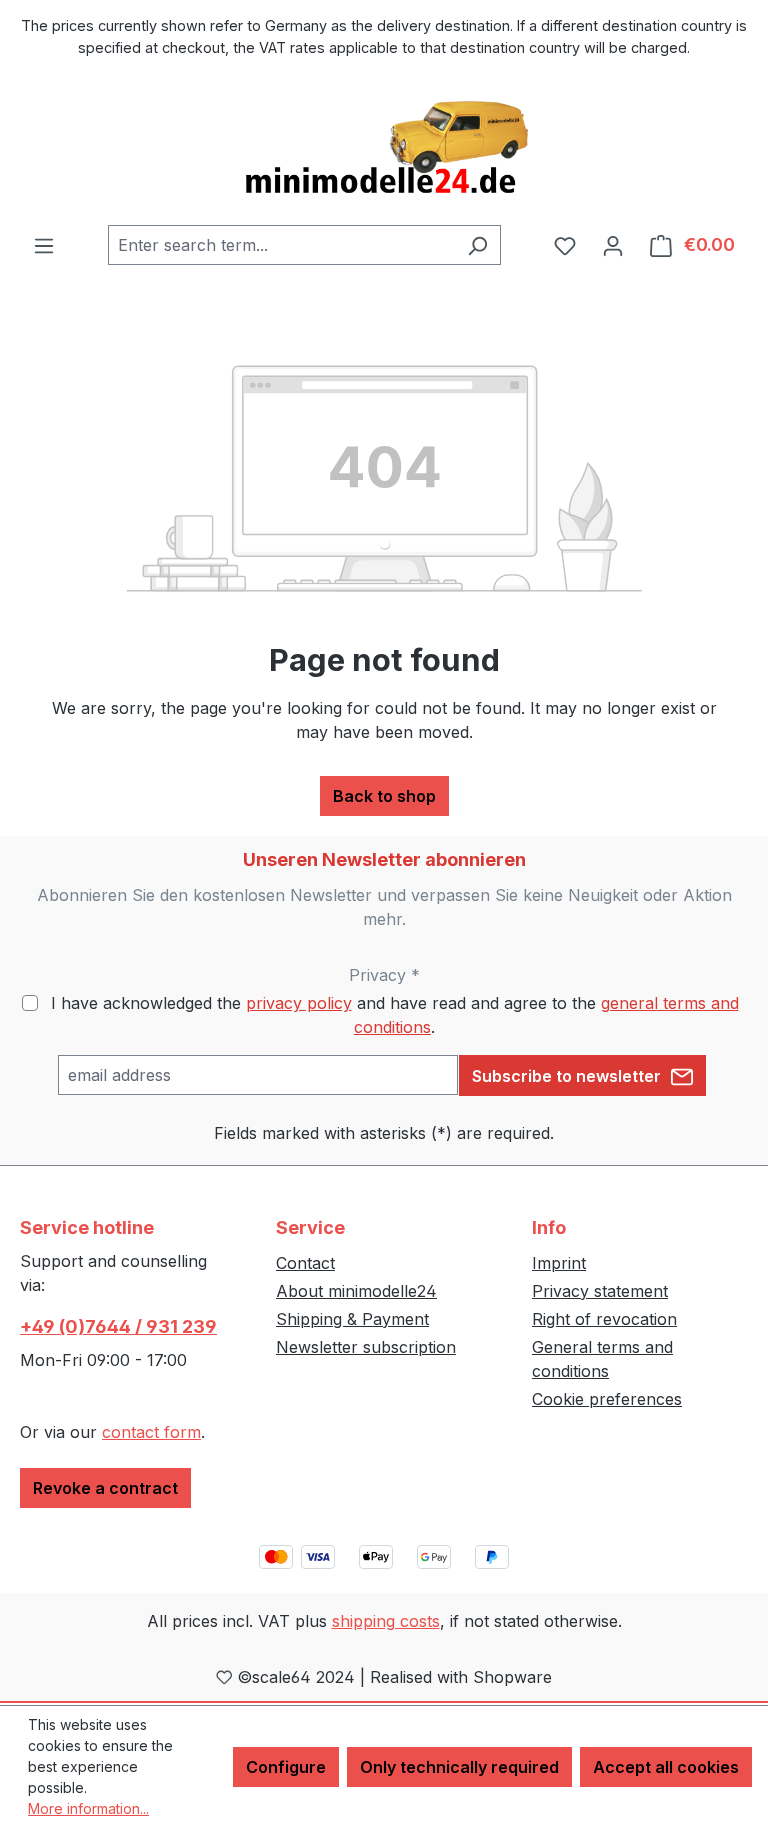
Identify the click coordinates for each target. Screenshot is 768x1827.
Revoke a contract (105, 1488)
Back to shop (384, 796)
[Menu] (44, 245)
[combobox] (281, 245)
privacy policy (299, 1003)
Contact (305, 1263)
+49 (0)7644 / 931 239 (118, 1326)
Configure (286, 1767)
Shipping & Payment (352, 1319)
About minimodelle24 (356, 1291)
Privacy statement (600, 1291)
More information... (88, 1808)
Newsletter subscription (366, 1347)
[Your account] (613, 245)
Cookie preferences (607, 1399)
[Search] (477, 245)
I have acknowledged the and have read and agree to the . (395, 1015)
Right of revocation (604, 1319)
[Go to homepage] (384, 149)
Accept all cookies (666, 1767)
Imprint (559, 1263)
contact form (151, 1432)
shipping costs (386, 1621)
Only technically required (459, 1767)
